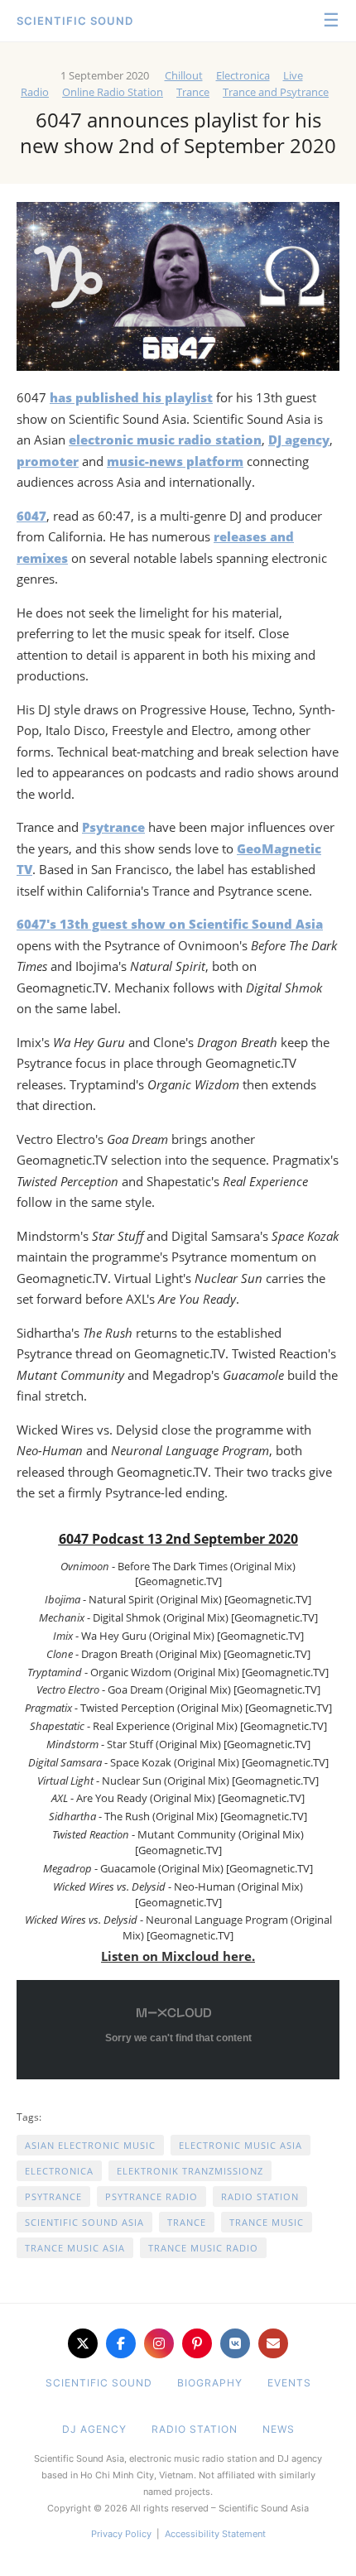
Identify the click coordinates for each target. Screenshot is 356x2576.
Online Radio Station (113, 92)
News (279, 2429)
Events (289, 2383)
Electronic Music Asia (241, 2145)
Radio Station (260, 2196)
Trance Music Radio (203, 2248)
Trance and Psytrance (276, 92)
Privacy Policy (121, 2534)
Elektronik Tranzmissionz (190, 2171)
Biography (210, 2383)
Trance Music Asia (75, 2248)
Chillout (184, 75)
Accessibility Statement (215, 2534)
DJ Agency (94, 2429)
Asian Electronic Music (90, 2145)
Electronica (243, 75)
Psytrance (53, 2196)
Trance (193, 92)
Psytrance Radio (152, 2196)
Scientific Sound (75, 21)
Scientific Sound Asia (84, 2222)
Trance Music (267, 2222)
